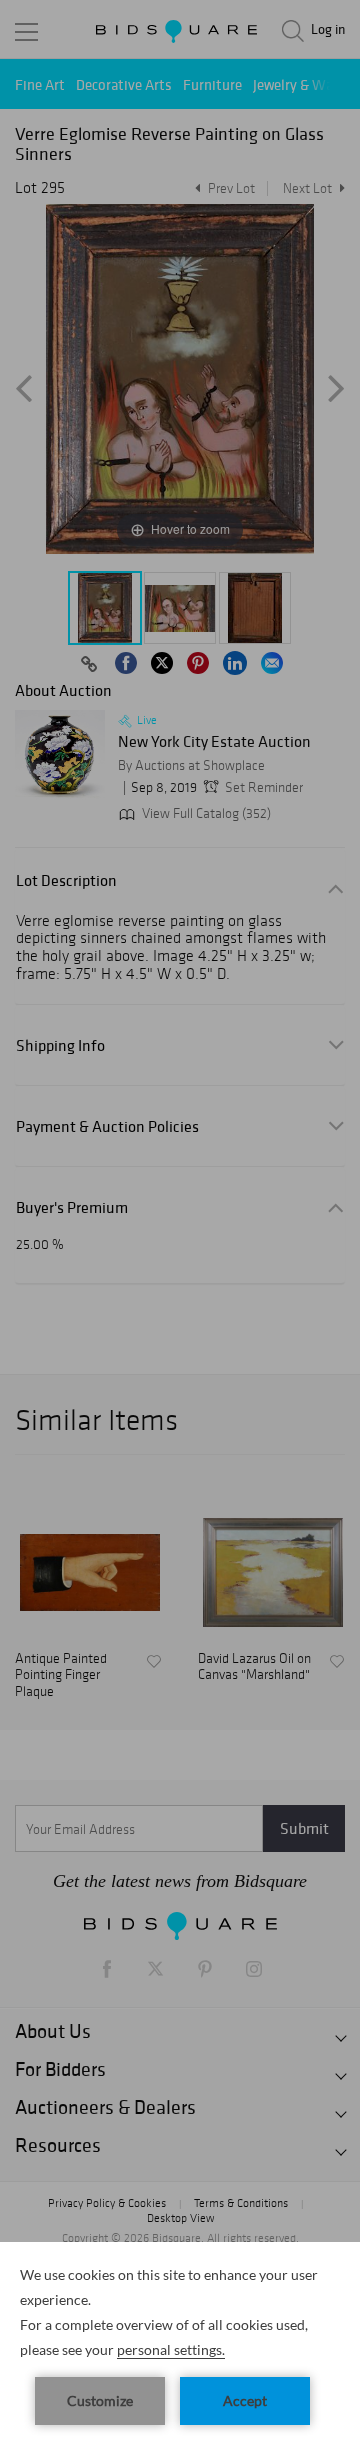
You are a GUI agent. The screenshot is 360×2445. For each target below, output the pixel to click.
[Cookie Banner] (180, 2343)
